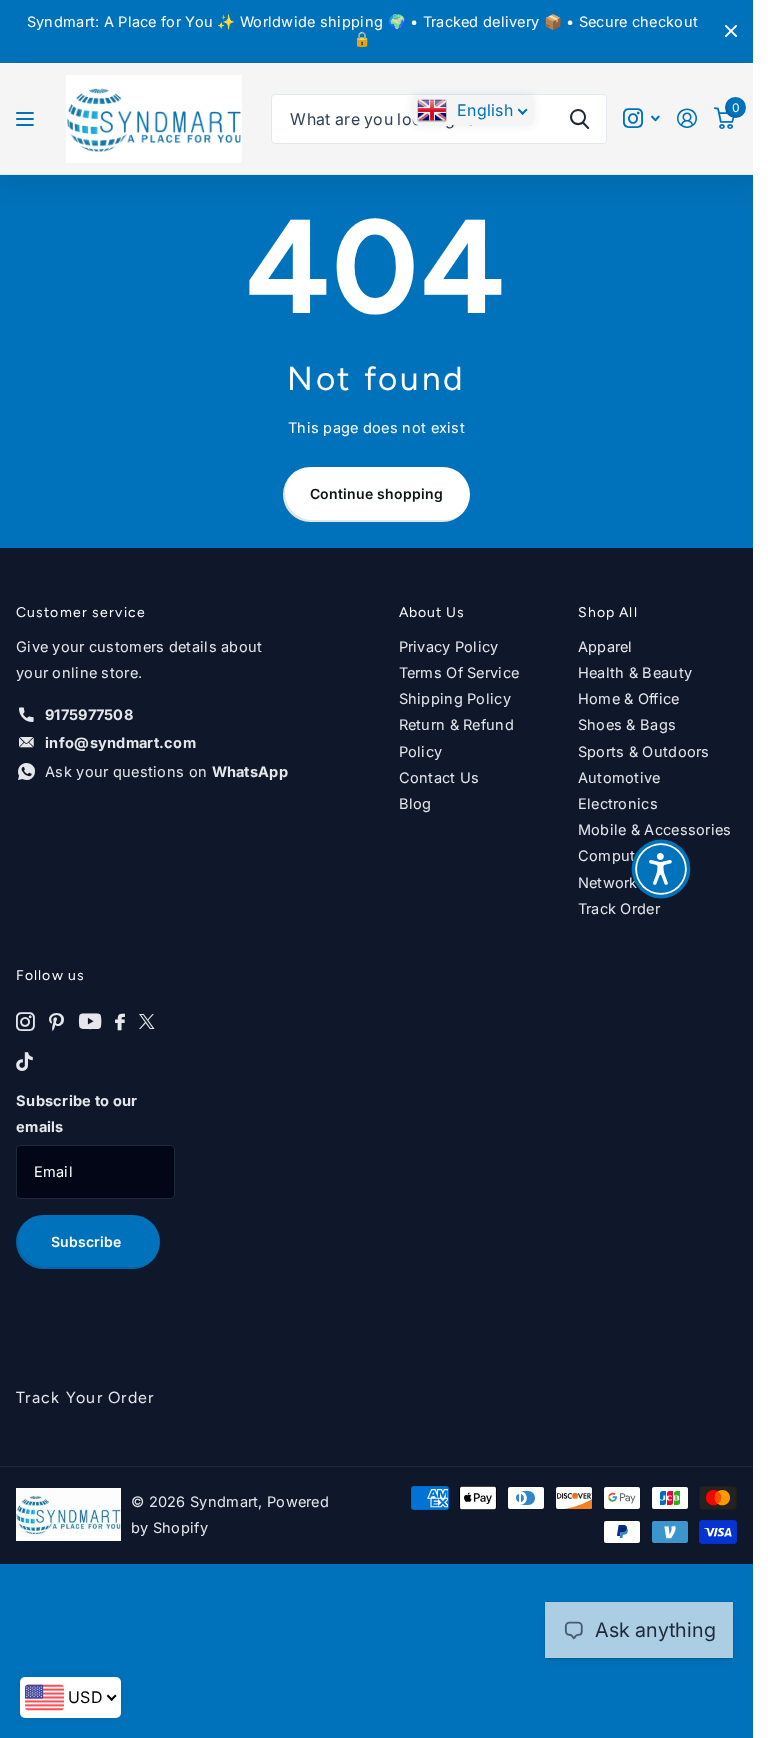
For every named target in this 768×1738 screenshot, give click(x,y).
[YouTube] (90, 1022)
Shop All (608, 612)
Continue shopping (376, 493)
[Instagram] (25, 1022)
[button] (661, 869)
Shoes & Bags (627, 725)
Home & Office (629, 699)
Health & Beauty (635, 673)
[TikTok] (24, 1062)
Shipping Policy (455, 699)
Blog (415, 804)
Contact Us (439, 778)
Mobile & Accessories (655, 830)
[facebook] (120, 1022)
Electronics (618, 804)
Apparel (605, 647)
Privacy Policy (449, 647)
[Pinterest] (56, 1022)
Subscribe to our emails (77, 1114)
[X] (147, 1022)
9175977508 (89, 715)
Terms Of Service (459, 673)
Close (731, 31)
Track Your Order (85, 1397)
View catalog (27, 119)
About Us (432, 612)
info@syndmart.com (120, 743)
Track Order (619, 909)
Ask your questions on (166, 772)
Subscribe (88, 1241)
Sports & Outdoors (644, 752)
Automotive (619, 778)
